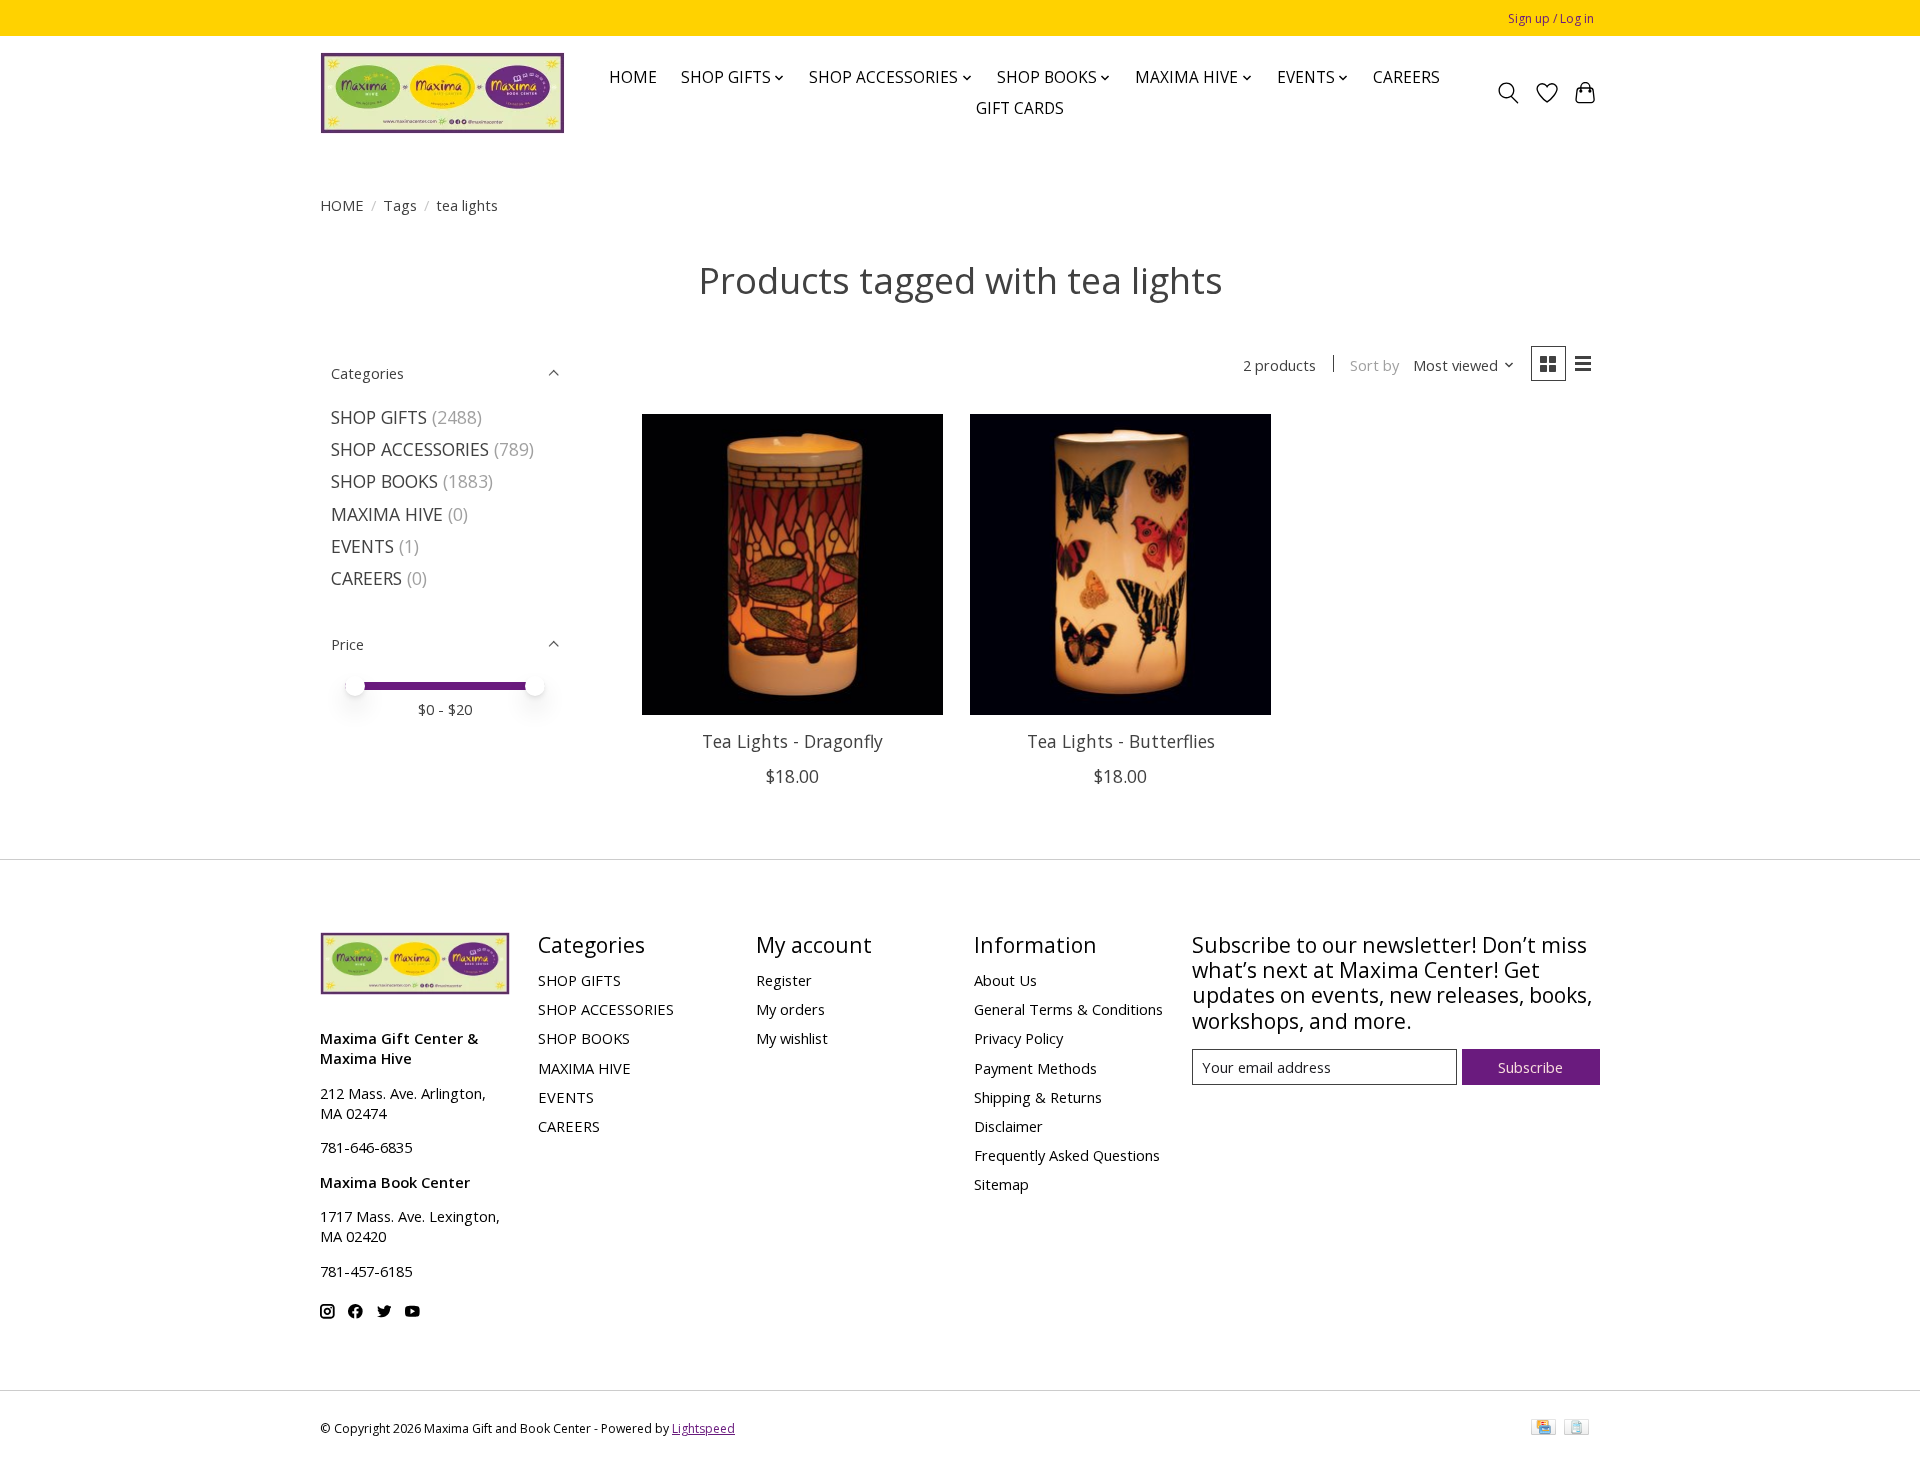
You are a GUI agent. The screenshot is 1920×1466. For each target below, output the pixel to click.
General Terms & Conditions (1068, 1009)
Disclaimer (1008, 1126)
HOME (633, 77)
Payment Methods (1035, 1068)
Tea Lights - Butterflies (1121, 741)
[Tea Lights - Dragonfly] (792, 564)
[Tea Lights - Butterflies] (1120, 564)
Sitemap (1001, 1184)
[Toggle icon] (1508, 93)
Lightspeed (703, 1428)
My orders (790, 1009)
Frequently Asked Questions (1067, 1155)
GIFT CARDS (1020, 108)
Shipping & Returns (1038, 1097)
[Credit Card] (1543, 1429)
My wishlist (792, 1038)
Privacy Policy (1018, 1038)
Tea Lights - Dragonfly (792, 741)
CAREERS (1406, 77)
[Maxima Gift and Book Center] (442, 93)
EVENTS (362, 546)
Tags (400, 205)
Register (784, 980)
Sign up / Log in (1551, 18)
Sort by (1374, 365)
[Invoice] (1576, 1429)
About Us (1005, 980)
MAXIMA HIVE (387, 514)
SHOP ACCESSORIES (410, 449)
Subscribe (1530, 1067)
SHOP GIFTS (379, 417)
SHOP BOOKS (384, 481)
